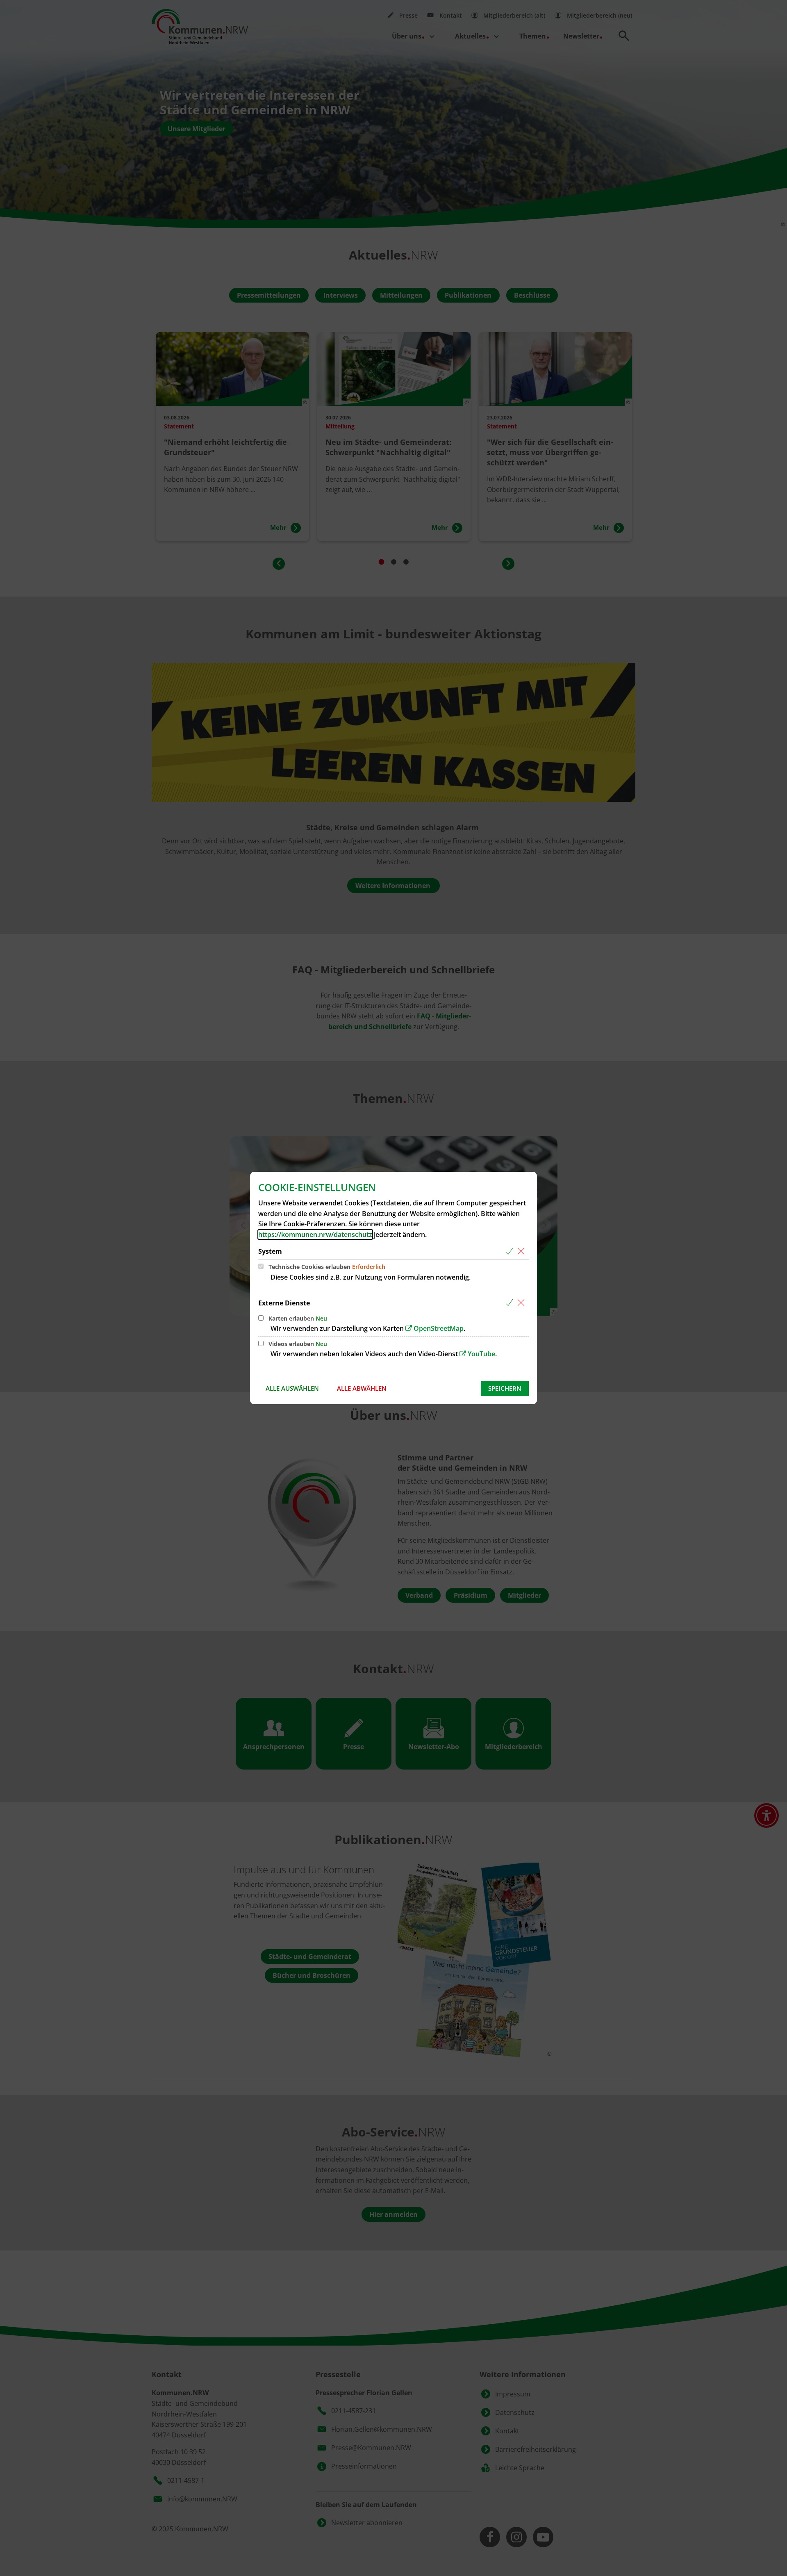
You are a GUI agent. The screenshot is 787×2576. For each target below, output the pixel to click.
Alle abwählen (362, 1388)
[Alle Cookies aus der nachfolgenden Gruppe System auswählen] (511, 1252)
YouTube (481, 1354)
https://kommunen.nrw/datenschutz (315, 1234)
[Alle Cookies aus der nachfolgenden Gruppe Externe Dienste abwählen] (522, 1303)
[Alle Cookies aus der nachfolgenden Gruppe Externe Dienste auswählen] (511, 1303)
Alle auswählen (292, 1388)
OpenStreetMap (439, 1328)
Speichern (505, 1388)
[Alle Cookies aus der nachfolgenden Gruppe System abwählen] (522, 1252)
